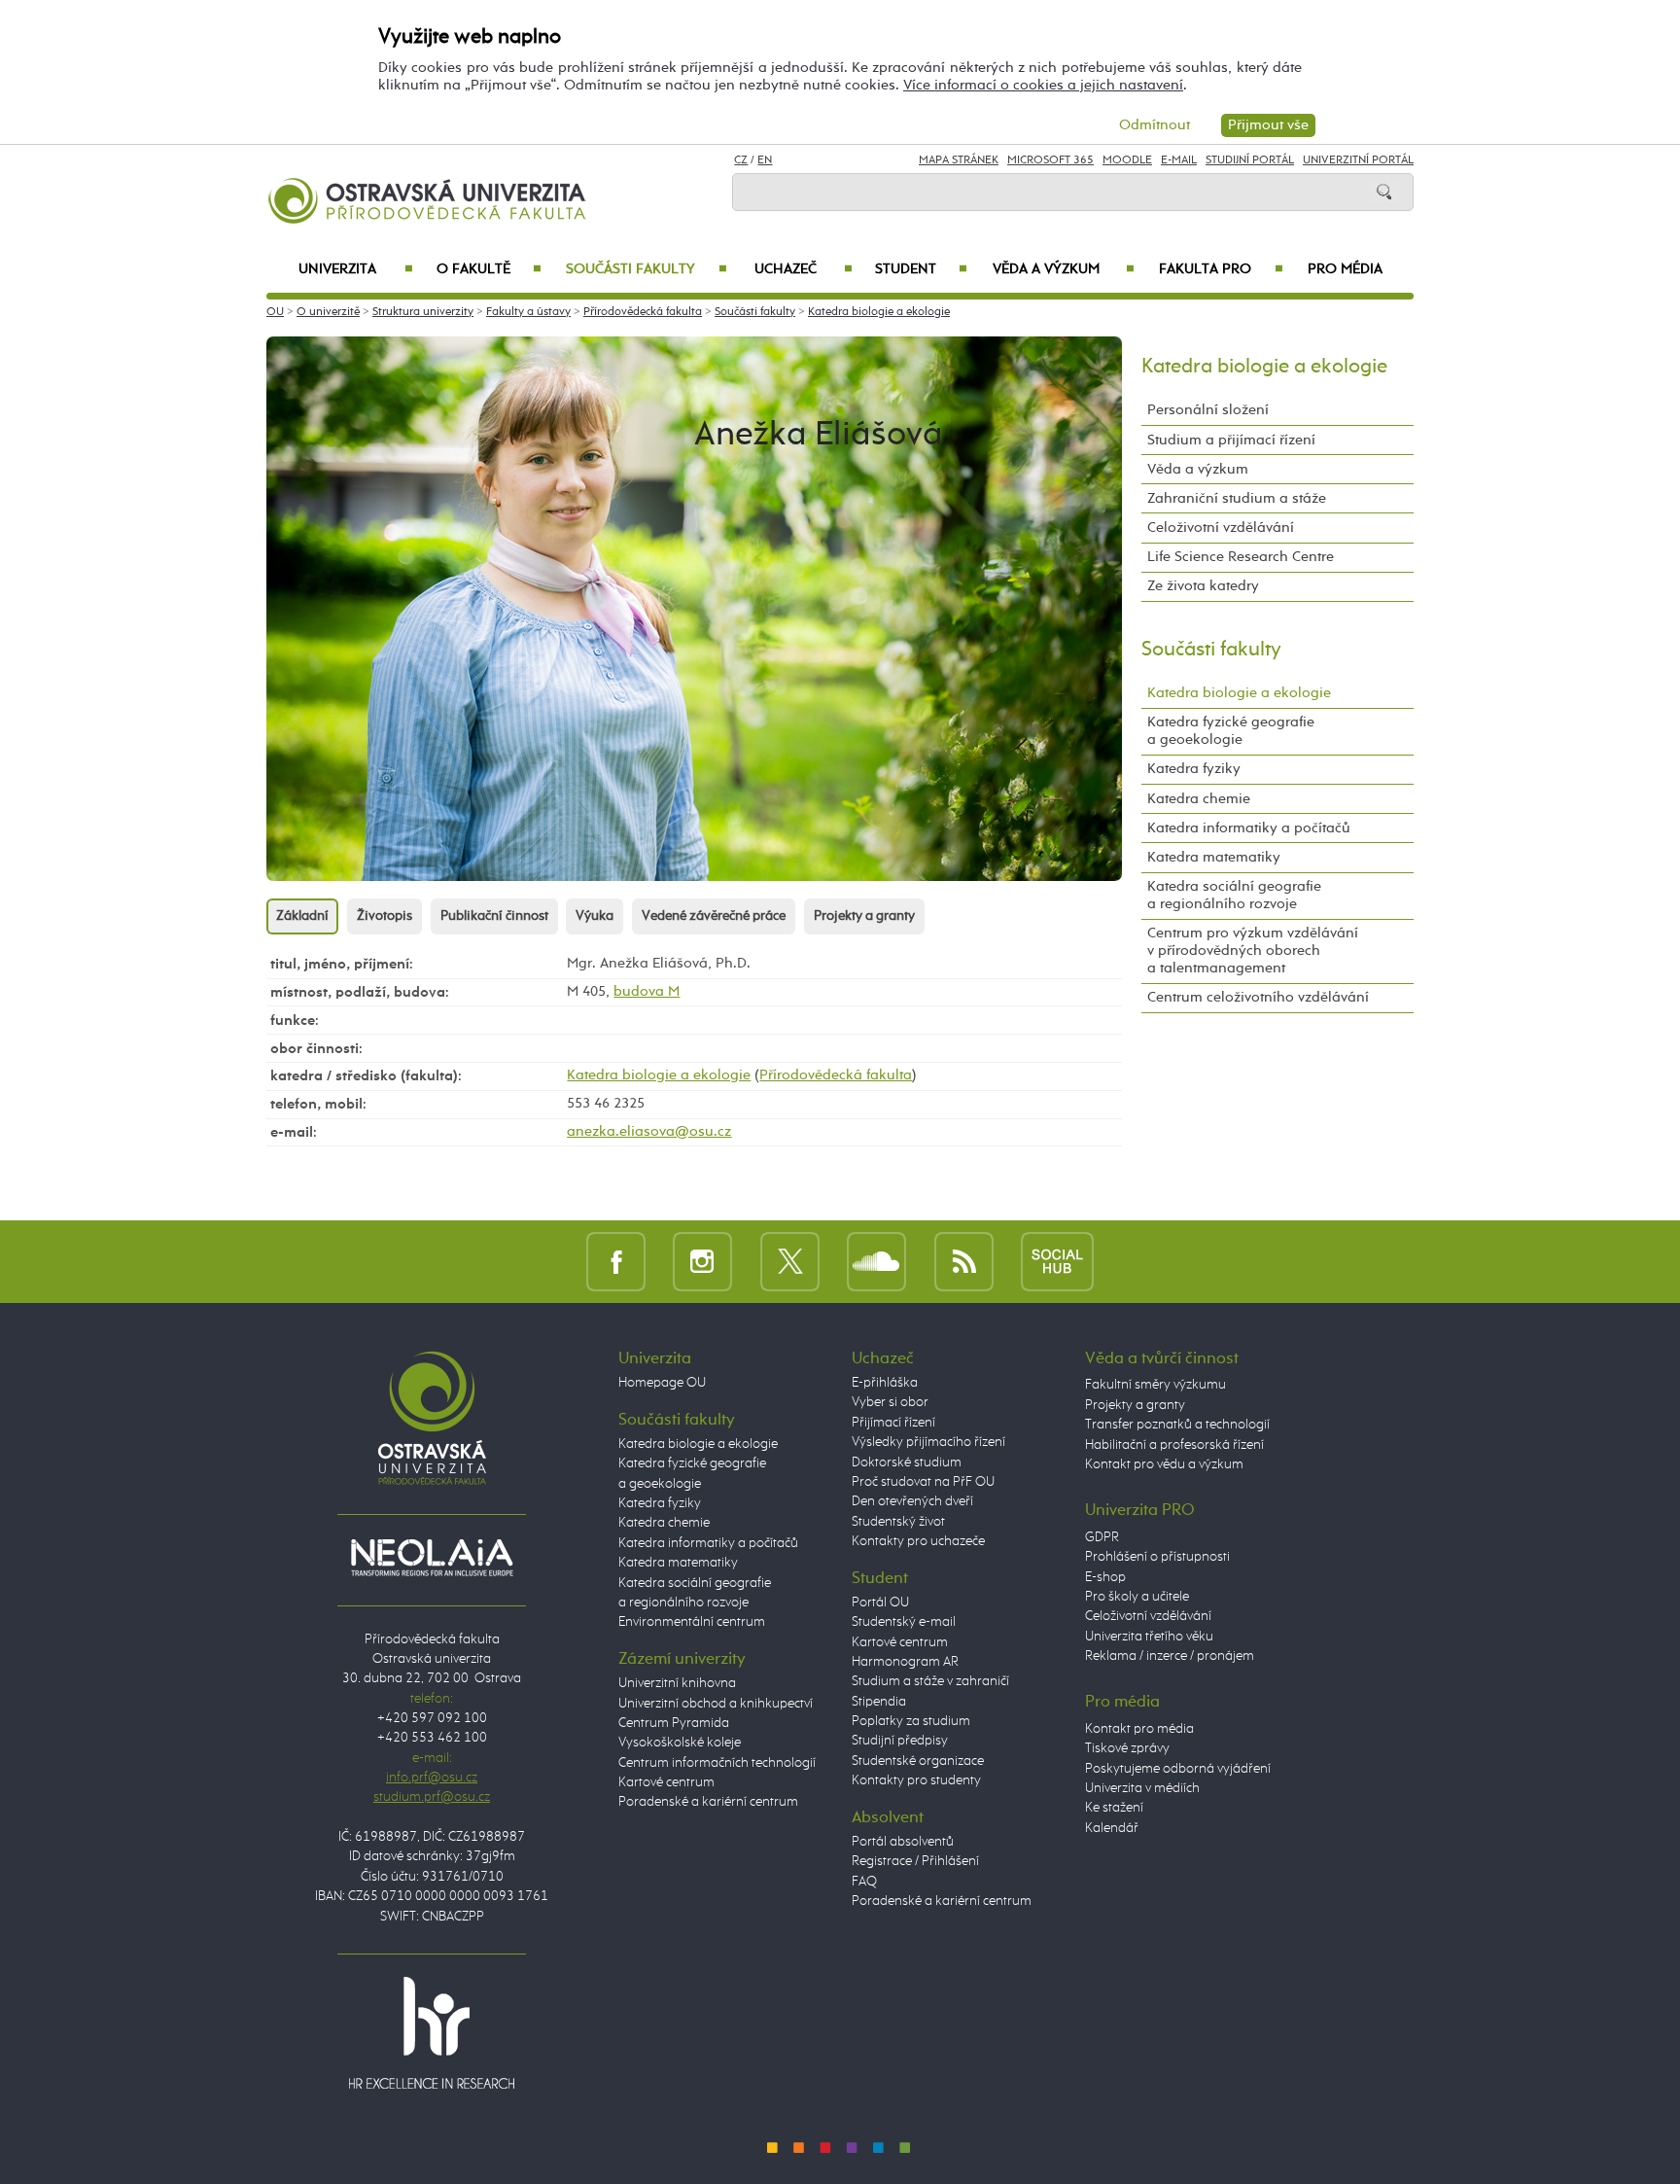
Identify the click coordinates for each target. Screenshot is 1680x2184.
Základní (302, 916)
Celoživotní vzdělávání (1221, 528)
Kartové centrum (666, 1782)
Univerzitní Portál (1358, 160)
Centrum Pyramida (674, 1723)
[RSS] (964, 1261)
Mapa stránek (959, 160)
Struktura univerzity (423, 312)
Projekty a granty (864, 916)
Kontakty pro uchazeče (918, 1541)
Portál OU (880, 1603)
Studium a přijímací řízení (1231, 440)
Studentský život (898, 1522)
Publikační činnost (494, 916)
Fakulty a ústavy (528, 312)
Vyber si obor (890, 1402)
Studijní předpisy (900, 1741)
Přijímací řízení (893, 1423)
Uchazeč (804, 269)
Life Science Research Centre (1241, 557)
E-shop (1105, 1577)
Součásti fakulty (646, 269)
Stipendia (879, 1702)
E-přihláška (885, 1383)
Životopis (385, 916)
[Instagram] (702, 1261)
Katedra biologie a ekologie (879, 312)
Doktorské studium (907, 1462)
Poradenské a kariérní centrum (708, 1802)
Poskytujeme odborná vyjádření (1178, 1769)
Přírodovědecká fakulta (643, 312)
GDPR (1102, 1537)
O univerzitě (328, 312)
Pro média (1345, 269)
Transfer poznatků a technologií (1177, 1425)
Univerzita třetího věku (1149, 1637)
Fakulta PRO (1221, 269)
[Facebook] (616, 1261)
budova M (647, 991)
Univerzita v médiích (1142, 1788)
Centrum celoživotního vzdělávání (1258, 997)
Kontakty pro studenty (916, 1780)
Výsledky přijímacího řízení (928, 1442)
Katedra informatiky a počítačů (1249, 828)
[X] (790, 1261)
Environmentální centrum (692, 1622)
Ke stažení (1114, 1808)
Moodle (1127, 160)
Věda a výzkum (1064, 269)
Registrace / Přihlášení (915, 1861)
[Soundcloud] (876, 1261)
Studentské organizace (918, 1761)
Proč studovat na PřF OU (923, 1482)
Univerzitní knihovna (677, 1683)
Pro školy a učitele (1137, 1597)
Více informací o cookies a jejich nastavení (1043, 85)
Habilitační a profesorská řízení (1174, 1445)
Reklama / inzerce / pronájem (1170, 1656)
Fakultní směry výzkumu (1155, 1385)
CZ (741, 160)
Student (921, 269)
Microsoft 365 (1050, 160)
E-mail (1179, 160)
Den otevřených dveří (912, 1501)
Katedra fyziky (1194, 769)
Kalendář (1112, 1828)
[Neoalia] (432, 1557)
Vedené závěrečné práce (714, 916)
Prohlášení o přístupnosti (1157, 1557)
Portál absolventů (903, 1842)
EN (765, 160)
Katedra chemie (1199, 799)
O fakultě (490, 269)
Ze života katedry (1203, 586)
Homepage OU (662, 1383)
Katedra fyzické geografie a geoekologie (1231, 731)
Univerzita (355, 269)
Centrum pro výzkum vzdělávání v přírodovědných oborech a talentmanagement (1253, 951)
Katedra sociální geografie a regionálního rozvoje (1234, 895)
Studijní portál (1250, 160)
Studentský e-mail (904, 1622)
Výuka (595, 916)
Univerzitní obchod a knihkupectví (716, 1704)
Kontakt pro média (1139, 1729)
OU (275, 312)
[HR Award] (432, 2032)
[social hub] (1057, 1261)
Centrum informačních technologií (717, 1763)
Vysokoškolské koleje (680, 1743)
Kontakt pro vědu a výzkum (1164, 1464)
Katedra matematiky (1214, 857)
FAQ (864, 1882)
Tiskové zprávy (1127, 1748)
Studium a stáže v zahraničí (930, 1681)
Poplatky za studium (911, 1721)
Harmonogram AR (905, 1662)
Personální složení (1208, 410)
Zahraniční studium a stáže (1237, 498)
